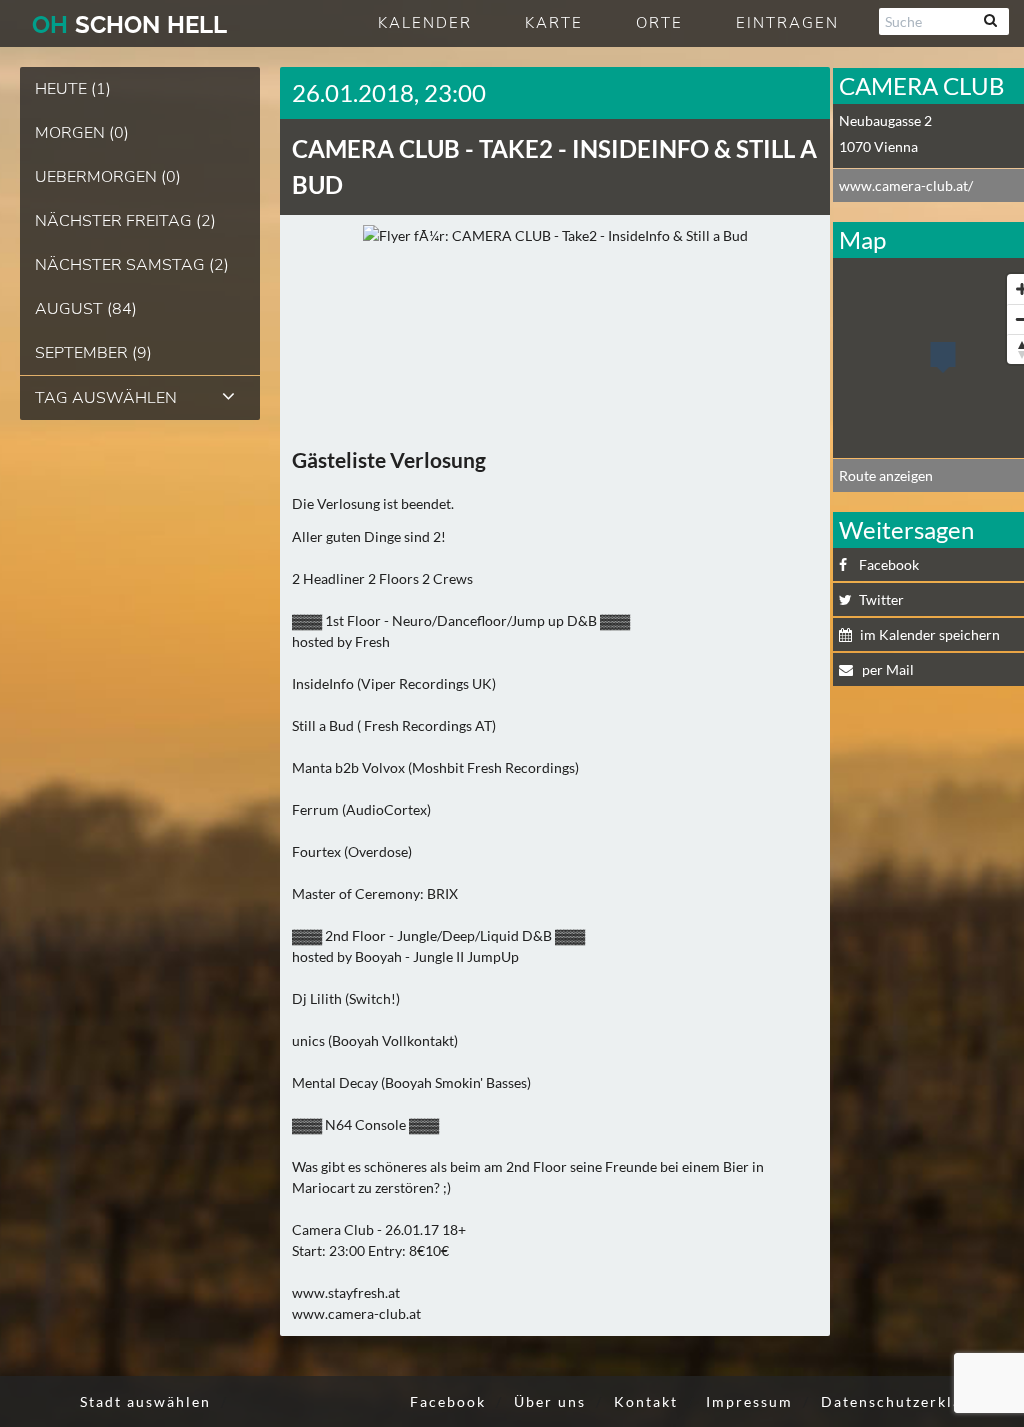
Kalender (425, 23)
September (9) (93, 353)
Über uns (550, 1401)
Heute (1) (73, 89)
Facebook (448, 1401)
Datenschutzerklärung (910, 1401)
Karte (554, 23)
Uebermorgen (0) (108, 177)
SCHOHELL (129, 24)
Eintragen (787, 23)
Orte (659, 23)
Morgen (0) (82, 133)
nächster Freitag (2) (125, 221)
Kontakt (646, 1401)
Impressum (749, 1401)
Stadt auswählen (145, 1401)
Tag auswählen (106, 398)
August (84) (86, 309)
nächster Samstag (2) (132, 265)
